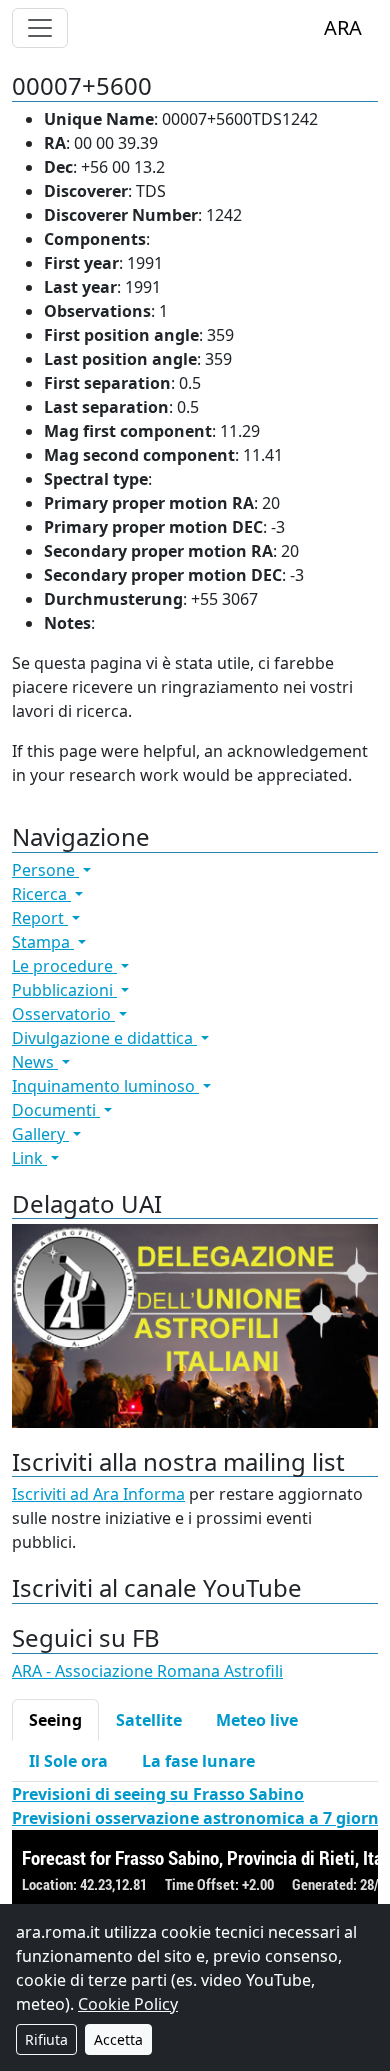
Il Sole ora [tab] (68, 1761)
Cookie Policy (128, 2004)
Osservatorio (63, 1014)
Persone (45, 870)
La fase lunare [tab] (198, 1761)
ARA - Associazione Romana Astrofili (147, 1671)
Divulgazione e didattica (104, 1038)
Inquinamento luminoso (105, 1086)
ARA (343, 27)
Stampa (43, 942)
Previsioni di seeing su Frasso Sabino (158, 1794)
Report (40, 918)
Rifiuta (46, 2039)
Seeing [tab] (55, 1720)
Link (29, 1158)
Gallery (40, 1134)
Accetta (118, 2039)
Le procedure (64, 966)
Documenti (56, 1110)
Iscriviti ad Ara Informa (98, 1494)
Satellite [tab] (149, 1720)
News (35, 1062)
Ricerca (41, 894)
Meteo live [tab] (257, 1720)
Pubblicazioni (64, 990)
